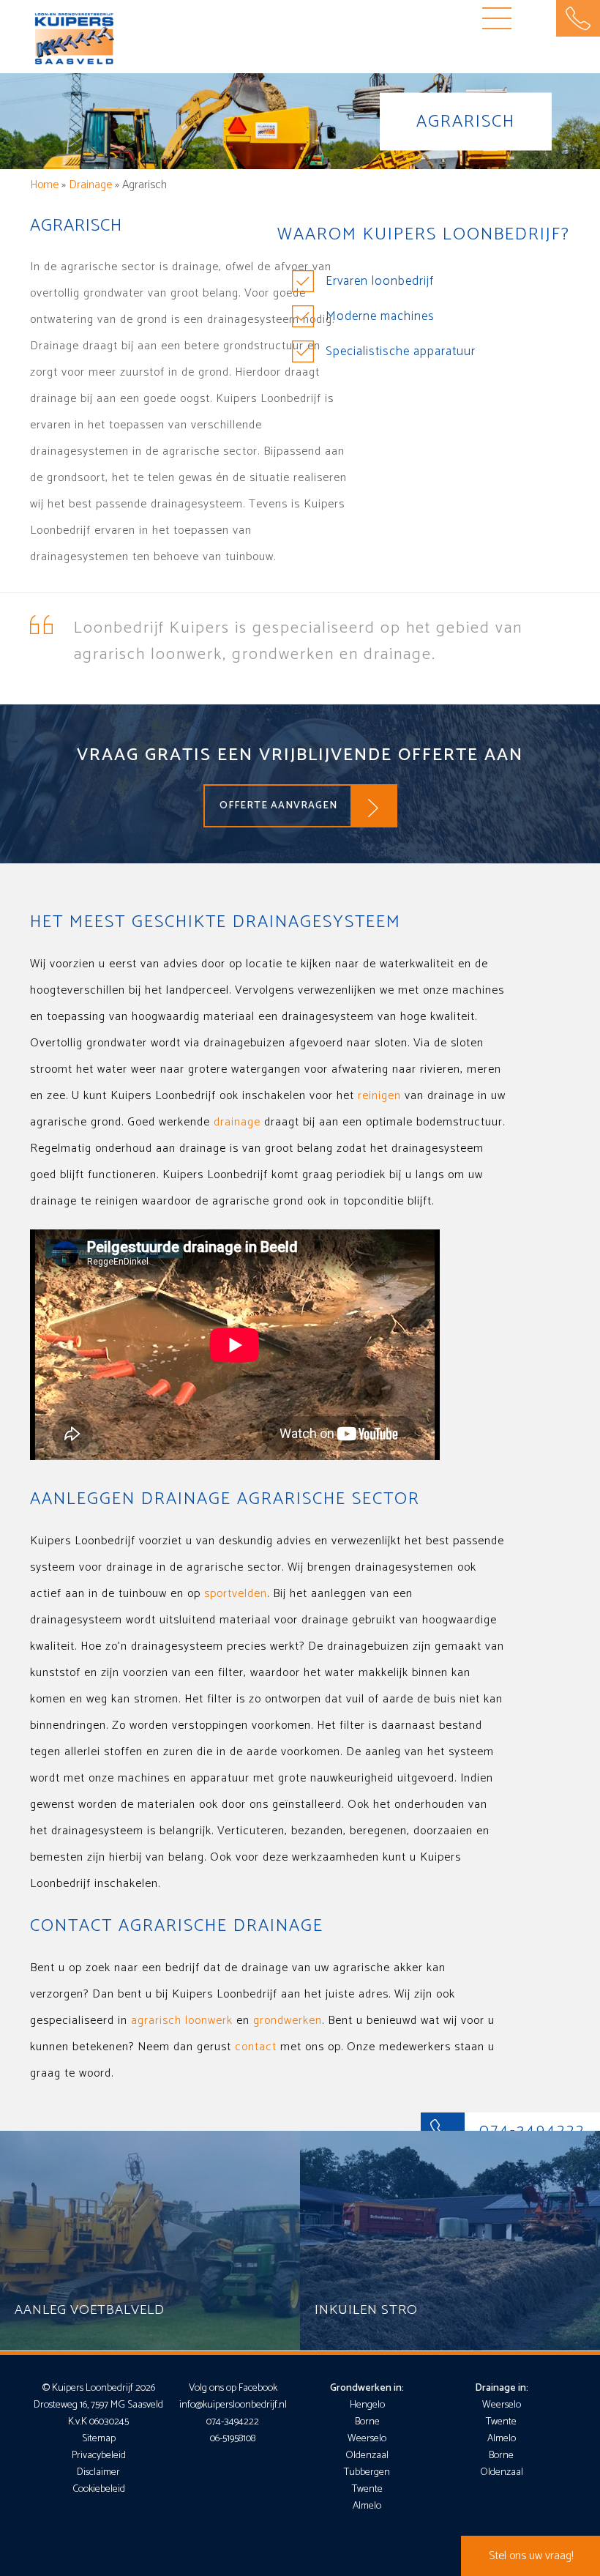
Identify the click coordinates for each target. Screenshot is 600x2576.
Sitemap (99, 2439)
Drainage (90, 185)
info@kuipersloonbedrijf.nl (233, 2405)
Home (44, 185)
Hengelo (367, 2405)
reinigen (379, 1096)
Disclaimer (98, 2472)
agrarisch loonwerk (182, 2021)
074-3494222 (233, 2422)
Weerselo (367, 2439)
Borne (367, 2422)
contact (256, 2047)
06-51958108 (233, 2439)
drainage (237, 1122)
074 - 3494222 (578, 18)
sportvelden (236, 1594)
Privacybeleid (99, 2456)
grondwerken (288, 2021)
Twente (367, 2489)
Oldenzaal (367, 2456)
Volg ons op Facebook (233, 2388)
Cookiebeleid (99, 2489)
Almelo (367, 2506)
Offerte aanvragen (278, 806)
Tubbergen (367, 2472)
